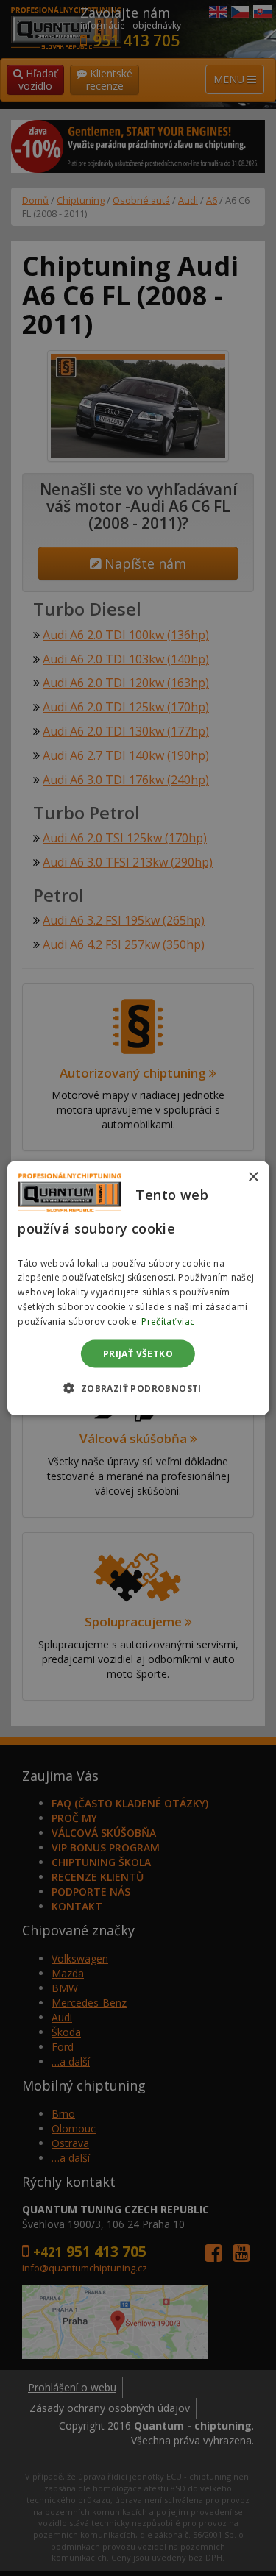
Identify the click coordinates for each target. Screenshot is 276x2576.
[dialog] (138, 1288)
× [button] (253, 1177)
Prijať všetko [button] (138, 1353)
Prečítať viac (168, 1321)
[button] (138, 1387)
